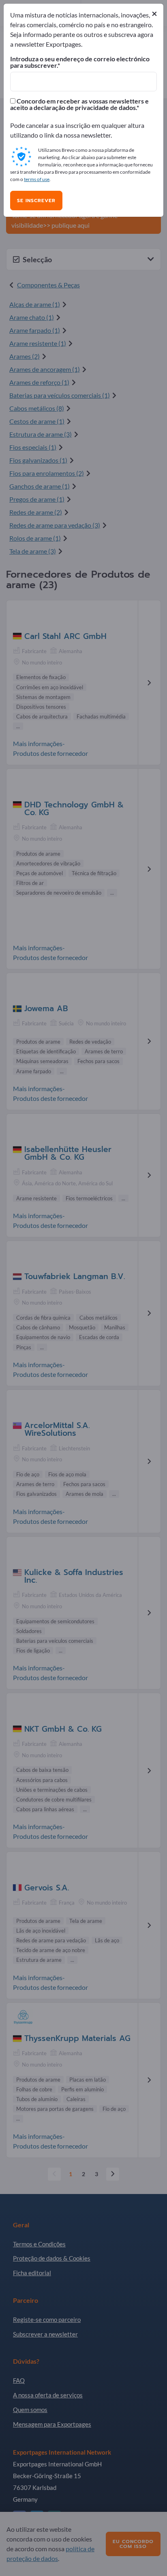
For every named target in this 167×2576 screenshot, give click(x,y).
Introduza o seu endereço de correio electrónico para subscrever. (80, 62)
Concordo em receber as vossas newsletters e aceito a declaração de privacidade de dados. (79, 104)
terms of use (37, 179)
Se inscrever (36, 201)
